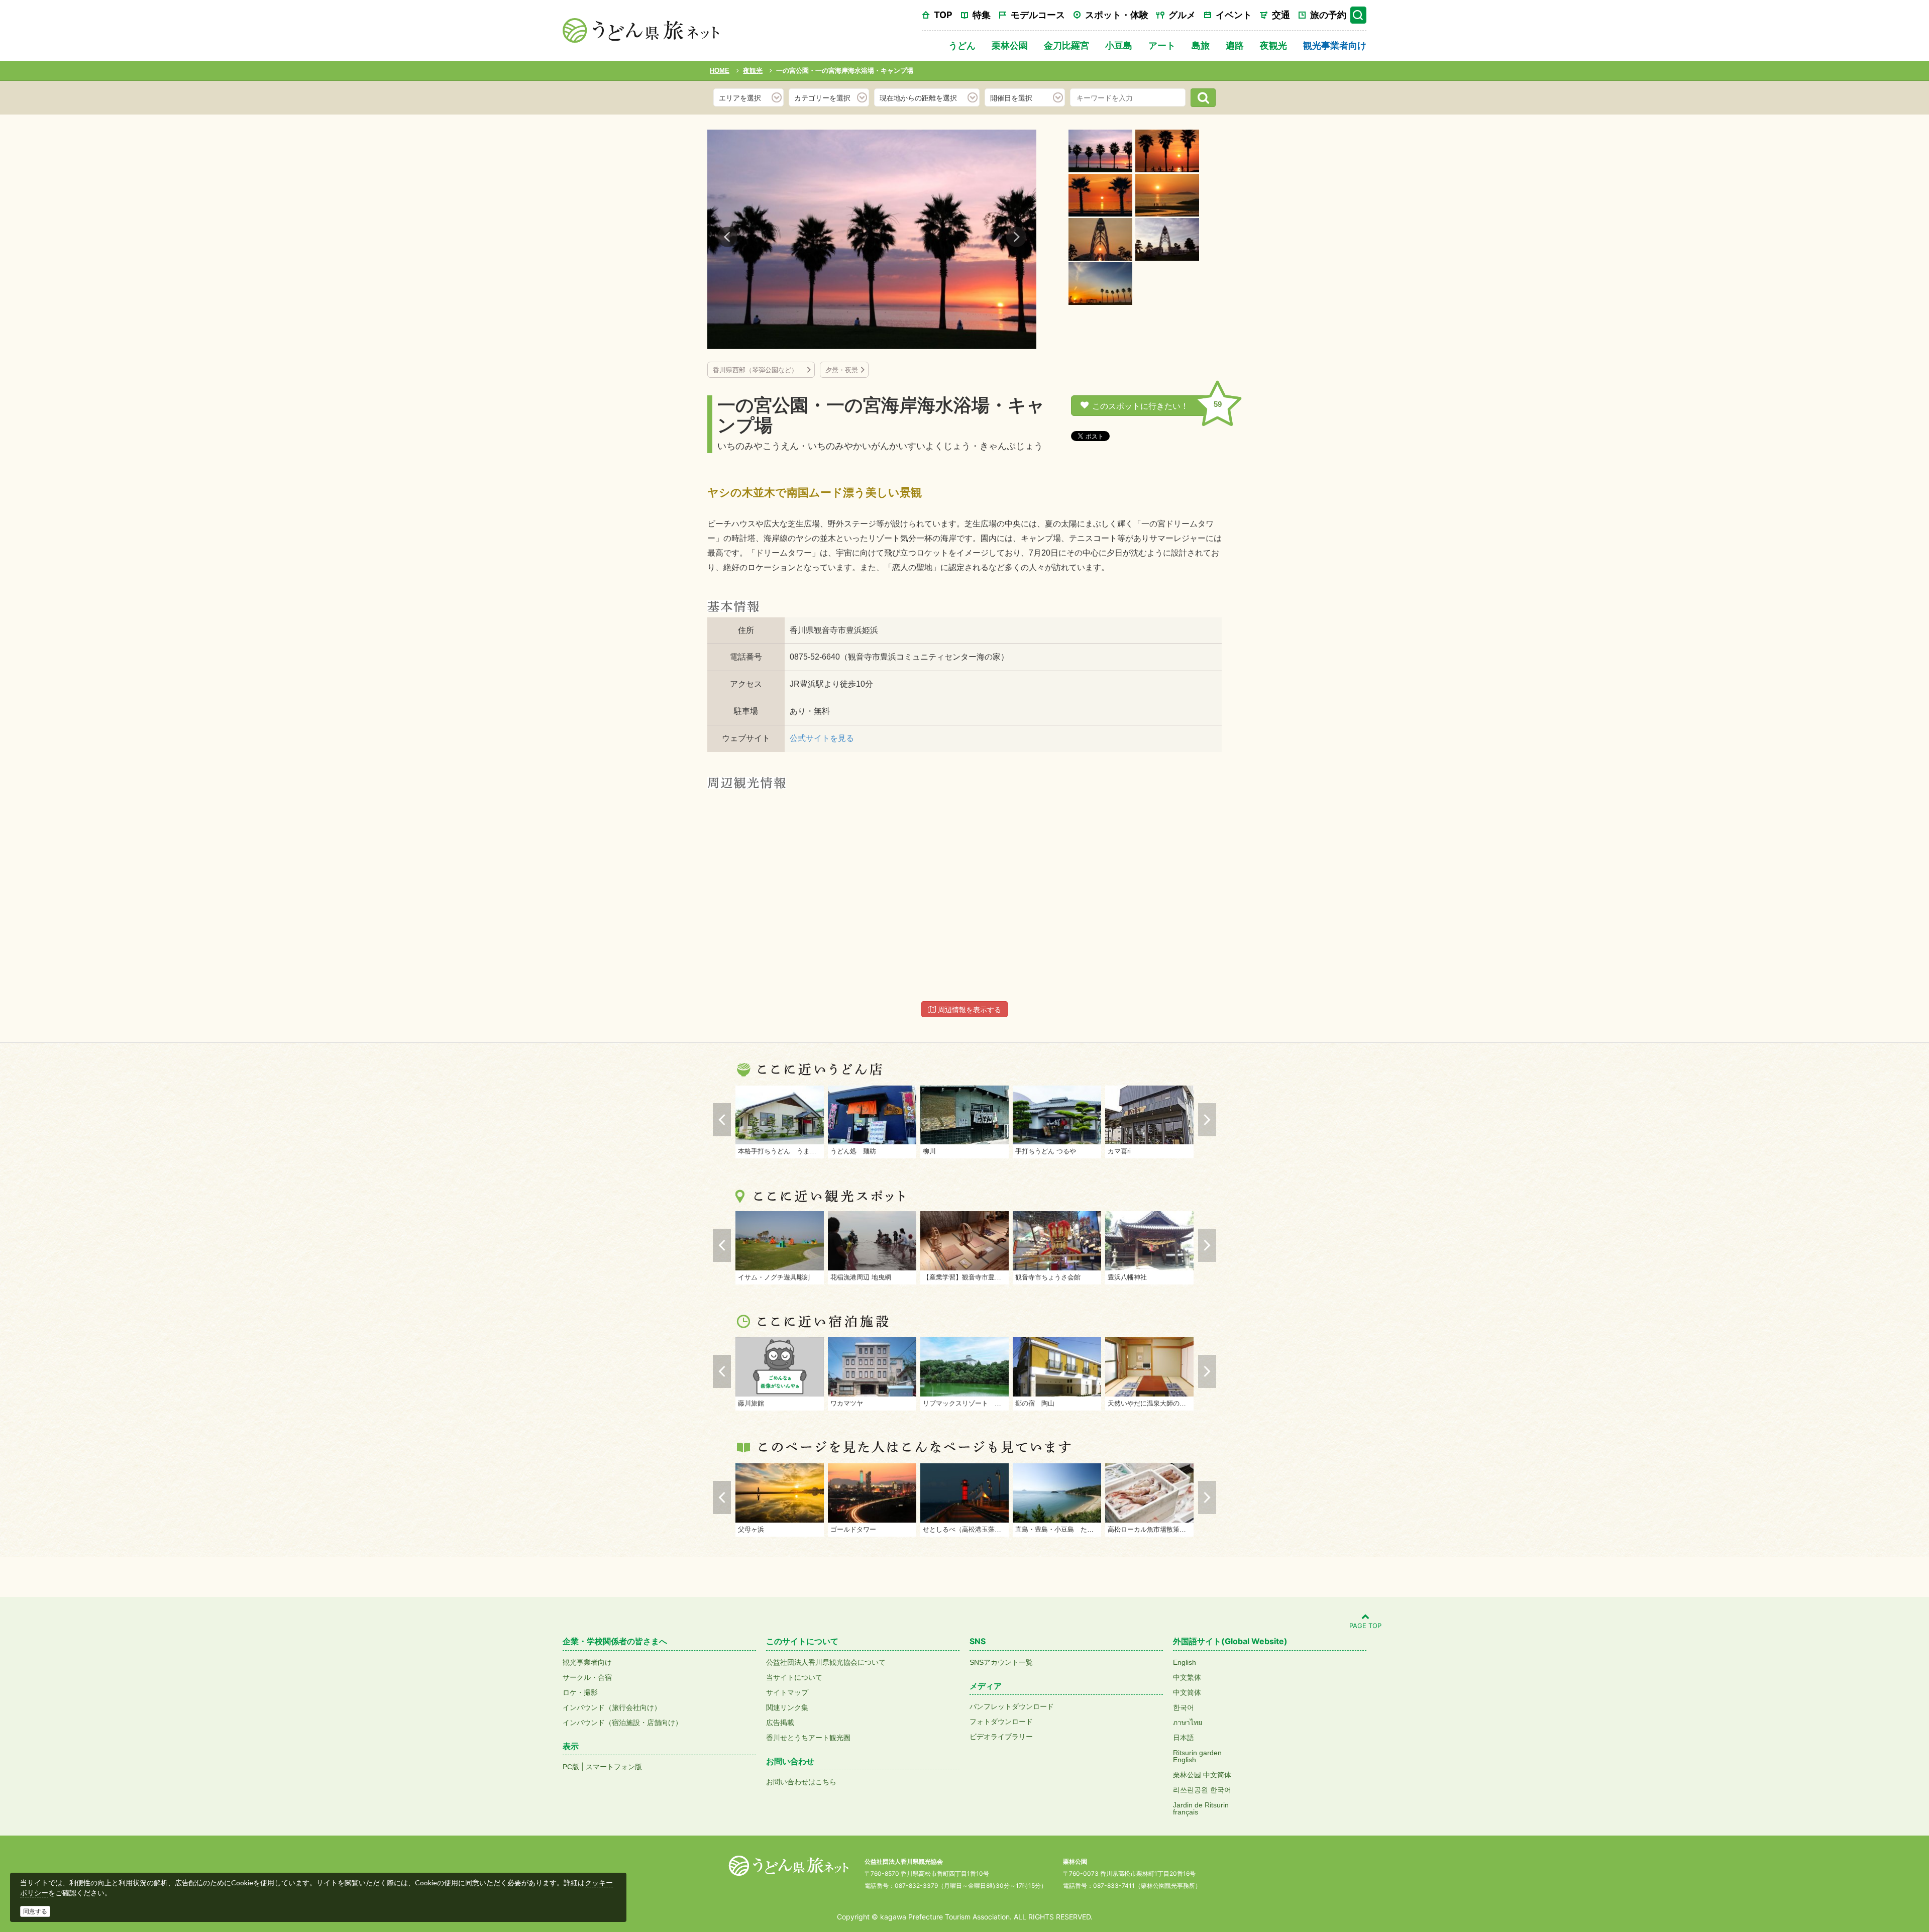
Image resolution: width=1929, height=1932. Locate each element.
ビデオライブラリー (1001, 1737)
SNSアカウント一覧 (1001, 1662)
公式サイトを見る (822, 738)
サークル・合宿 (587, 1677)
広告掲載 (780, 1723)
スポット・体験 (1117, 15)
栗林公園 (1010, 45)
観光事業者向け (1335, 45)
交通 (1281, 15)
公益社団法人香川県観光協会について (826, 1662)
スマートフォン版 (614, 1767)
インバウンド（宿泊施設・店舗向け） (622, 1723)
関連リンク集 (787, 1707)
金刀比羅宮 (1066, 45)
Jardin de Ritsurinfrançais (1201, 1808)
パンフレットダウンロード (1012, 1706)
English (1185, 1662)
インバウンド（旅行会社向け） (612, 1707)
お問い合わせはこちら (801, 1782)
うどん (962, 45)
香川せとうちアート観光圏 (808, 1738)
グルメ (1182, 15)
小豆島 (1119, 45)
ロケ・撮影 (580, 1692)
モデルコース (1038, 15)
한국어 (1184, 1707)
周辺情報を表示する (969, 1010)
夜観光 (1273, 45)
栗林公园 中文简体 (1202, 1775)
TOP (943, 15)
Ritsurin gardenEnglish (1197, 1756)
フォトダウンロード (1001, 1722)
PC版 (571, 1767)
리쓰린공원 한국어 (1202, 1790)
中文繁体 (1187, 1677)
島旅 (1201, 45)
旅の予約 (1328, 15)
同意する (35, 1911)
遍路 (1235, 45)
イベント (1234, 15)
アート (1162, 45)
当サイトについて (794, 1677)
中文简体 (1187, 1692)
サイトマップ (787, 1692)
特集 (982, 15)
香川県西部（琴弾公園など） (759, 370)
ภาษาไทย (1188, 1723)
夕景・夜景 (842, 370)
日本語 (1184, 1738)
